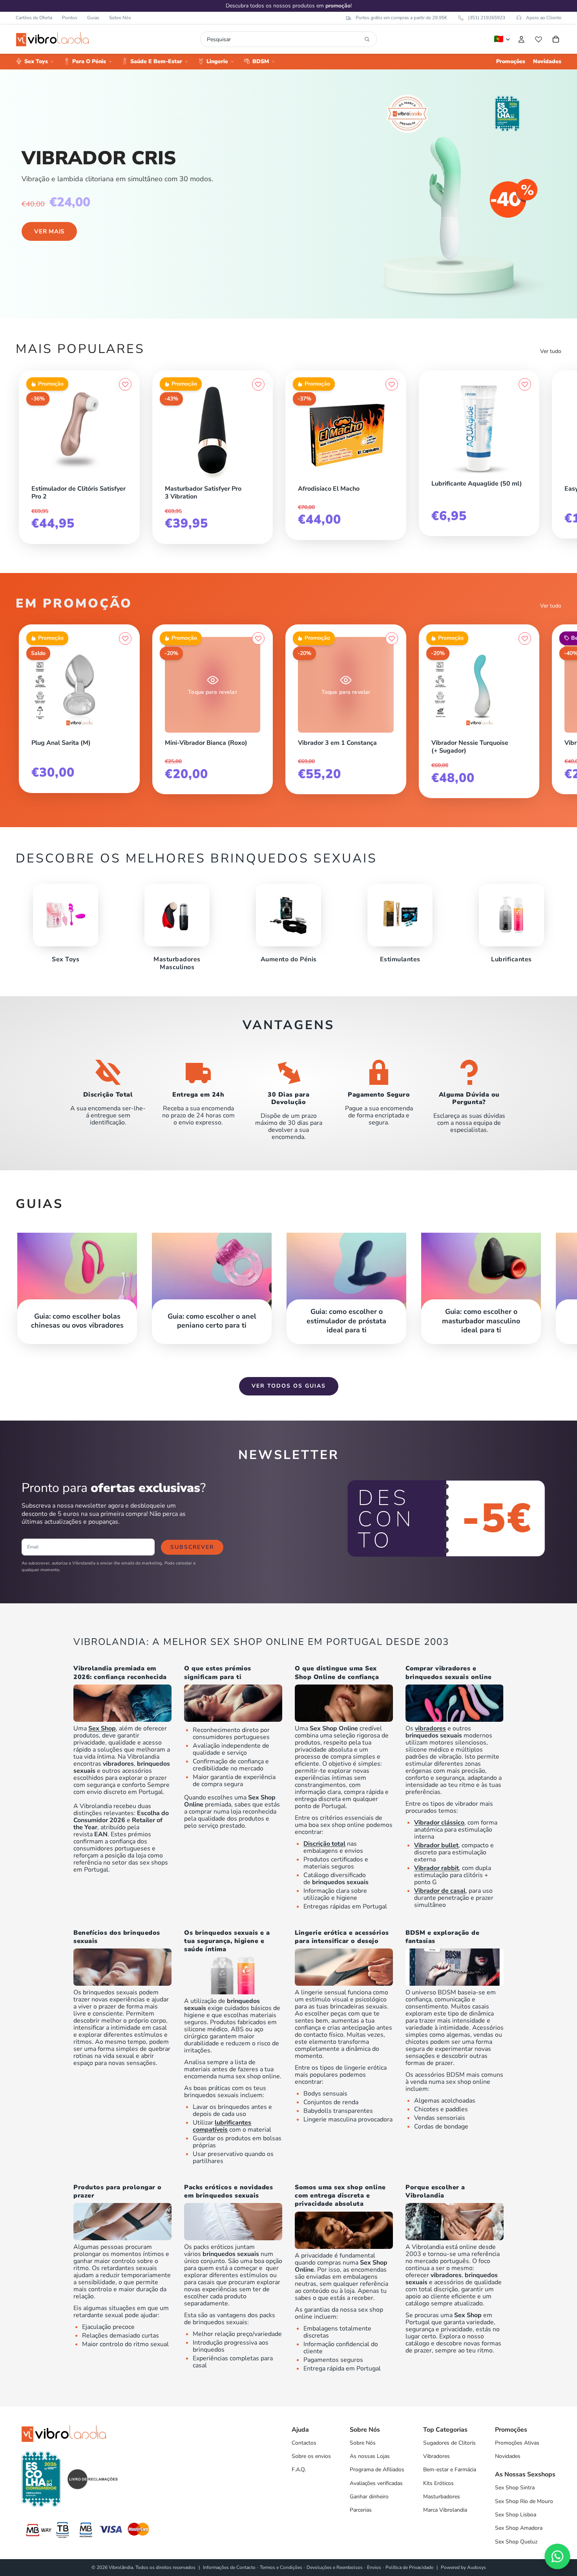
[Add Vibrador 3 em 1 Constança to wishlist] (392, 639)
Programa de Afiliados (377, 2470)
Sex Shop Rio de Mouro (524, 2501)
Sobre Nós (120, 18)
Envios (374, 2567)
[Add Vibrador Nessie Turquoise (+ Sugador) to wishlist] (525, 639)
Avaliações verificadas (376, 2483)
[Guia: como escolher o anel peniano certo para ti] (212, 1280)
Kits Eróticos (438, 2483)
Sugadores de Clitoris (449, 2443)
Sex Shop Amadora (519, 2528)
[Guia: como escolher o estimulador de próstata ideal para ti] (346, 1280)
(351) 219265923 (487, 18)
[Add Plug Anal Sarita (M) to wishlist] (125, 639)
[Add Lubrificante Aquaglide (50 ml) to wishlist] (525, 384)
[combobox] (284, 39)
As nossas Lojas (370, 2456)
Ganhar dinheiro (369, 2497)
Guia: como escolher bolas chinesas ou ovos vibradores (77, 1321)
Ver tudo (551, 351)
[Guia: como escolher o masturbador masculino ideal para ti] (481, 1280)
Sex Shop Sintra (515, 2488)
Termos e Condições (281, 2567)
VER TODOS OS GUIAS (289, 1386)
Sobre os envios (311, 2456)
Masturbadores (442, 2497)
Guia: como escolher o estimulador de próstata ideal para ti (346, 1321)
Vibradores (436, 2456)
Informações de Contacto (229, 2567)
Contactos (304, 2443)
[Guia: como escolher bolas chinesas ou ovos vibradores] (77, 1280)
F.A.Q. (299, 2470)
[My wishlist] (539, 39)
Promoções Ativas (517, 2443)
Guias (93, 18)
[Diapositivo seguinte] (553, 454)
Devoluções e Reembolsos (335, 2567)
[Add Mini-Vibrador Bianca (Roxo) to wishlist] (258, 639)
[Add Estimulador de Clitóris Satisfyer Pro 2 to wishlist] (125, 384)
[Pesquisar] (367, 39)
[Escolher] (125, 731)
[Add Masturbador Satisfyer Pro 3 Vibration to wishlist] (258, 384)
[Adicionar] (125, 477)
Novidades (508, 2456)
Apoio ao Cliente (544, 18)
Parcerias (361, 2510)
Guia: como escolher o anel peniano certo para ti (212, 1321)
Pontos (70, 18)
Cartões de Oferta (34, 18)
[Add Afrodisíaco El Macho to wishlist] (392, 384)
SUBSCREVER (192, 1547)
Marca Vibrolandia (445, 2510)
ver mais (49, 231)
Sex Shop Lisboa (516, 2515)
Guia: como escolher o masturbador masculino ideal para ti (481, 1321)
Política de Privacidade (409, 2567)
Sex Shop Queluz (516, 2542)
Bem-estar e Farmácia (450, 2470)
